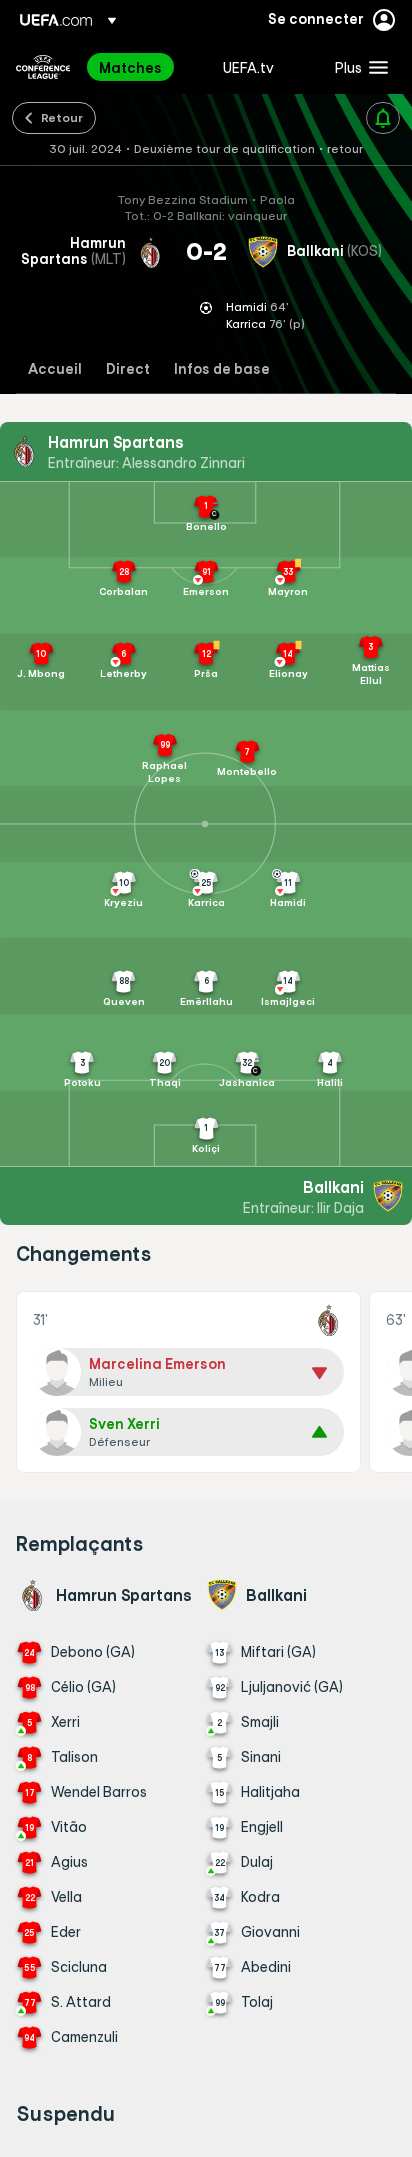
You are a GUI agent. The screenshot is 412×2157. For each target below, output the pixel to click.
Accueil (55, 369)
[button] (357, 67)
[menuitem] (144, 67)
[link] (130, 67)
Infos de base (222, 369)
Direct (128, 369)
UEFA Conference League (43, 67)
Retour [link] (62, 117)
